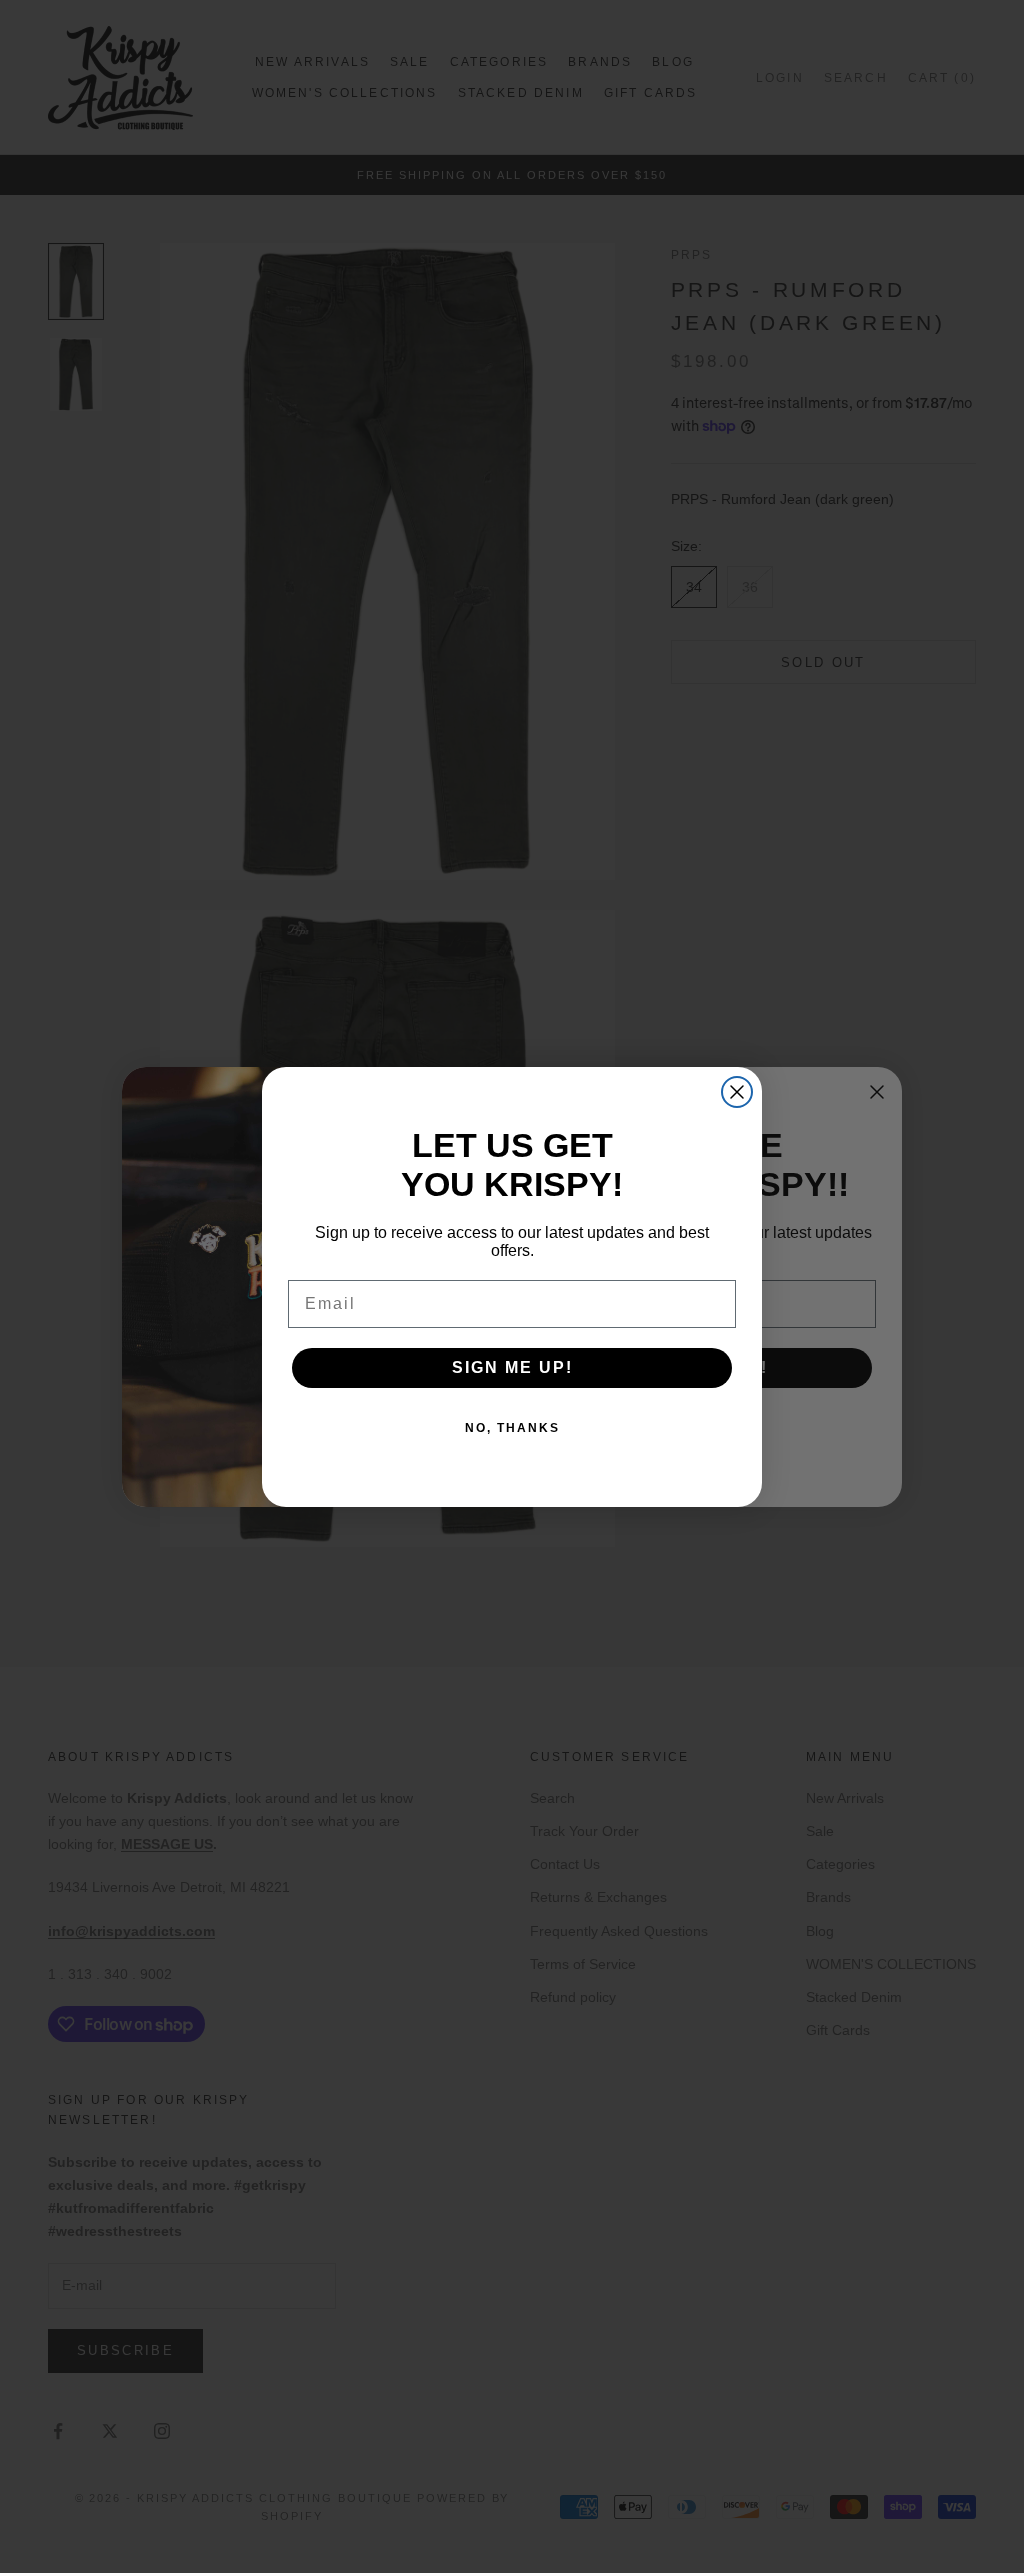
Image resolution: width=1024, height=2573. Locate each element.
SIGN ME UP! (512, 1367)
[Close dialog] (737, 1092)
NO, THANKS (512, 1428)
